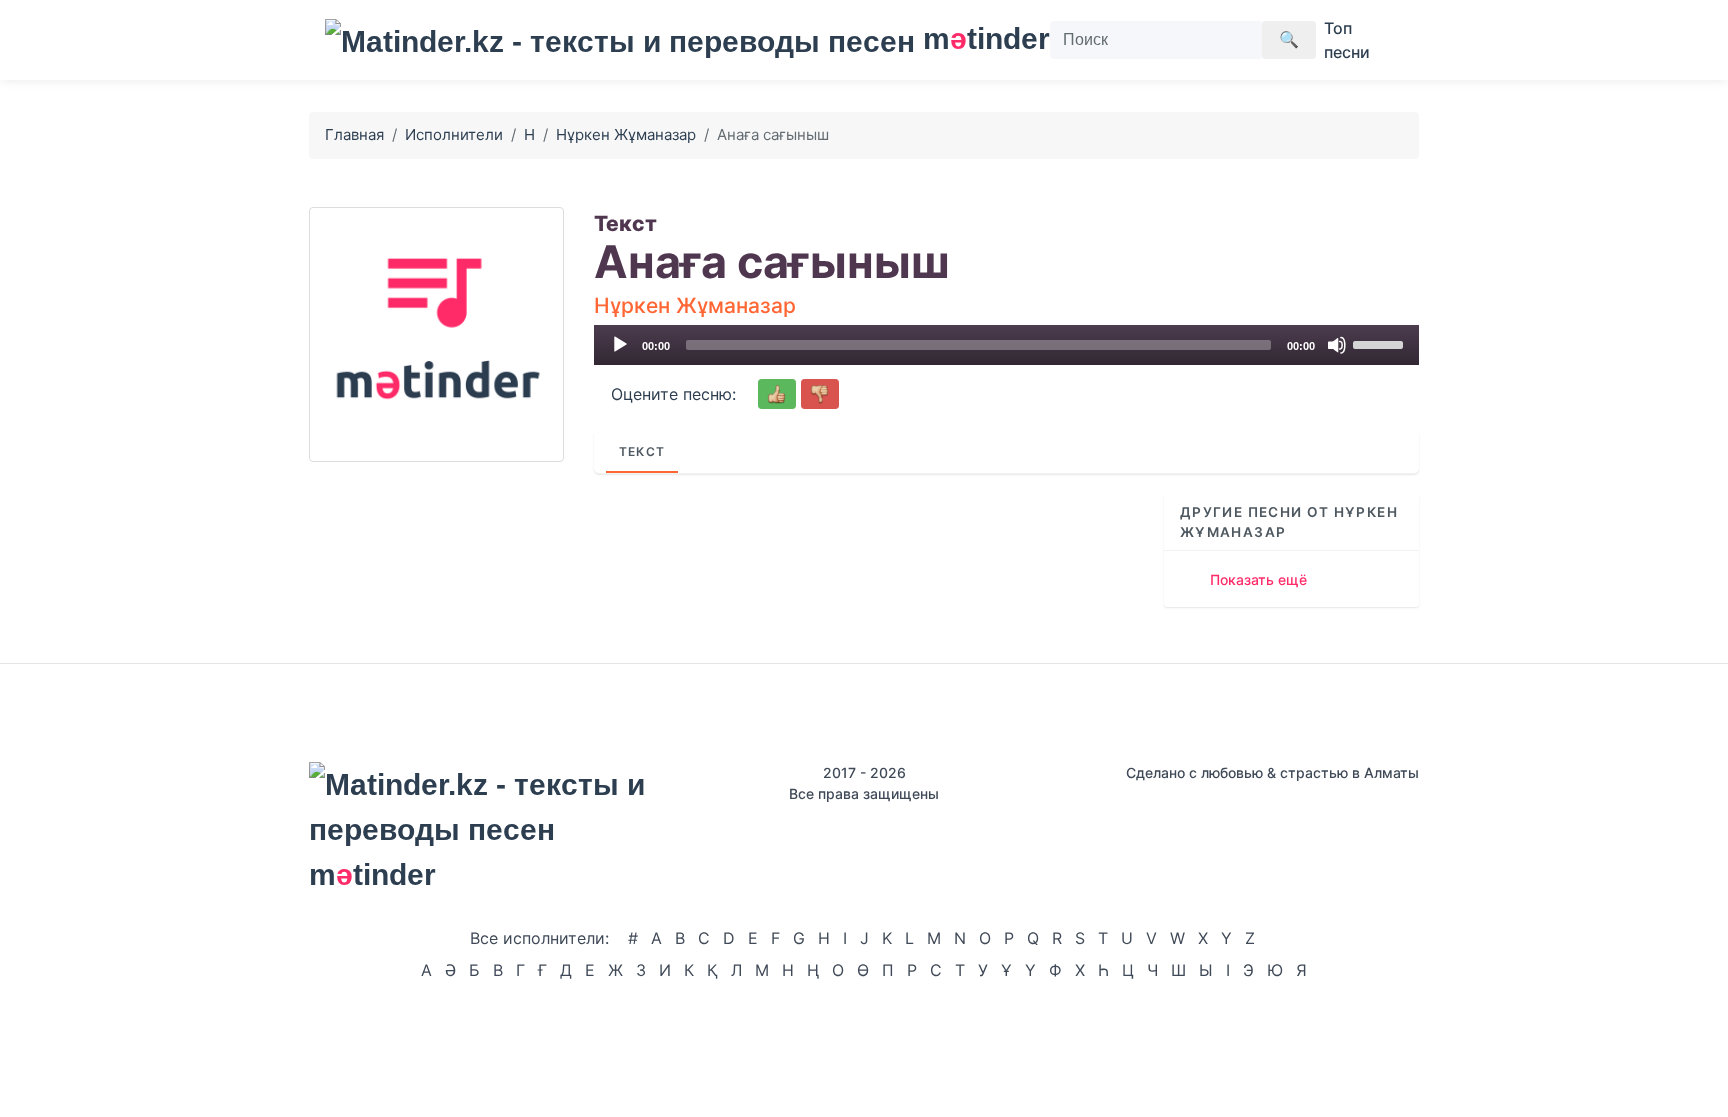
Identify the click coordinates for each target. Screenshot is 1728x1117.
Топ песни (1347, 40)
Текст (642, 451)
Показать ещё (1258, 579)
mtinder (974, 38)
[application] (1006, 345)
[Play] (620, 345)
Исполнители (454, 134)
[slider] (1381, 343)
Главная (354, 134)
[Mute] (1337, 345)
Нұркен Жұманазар (626, 134)
